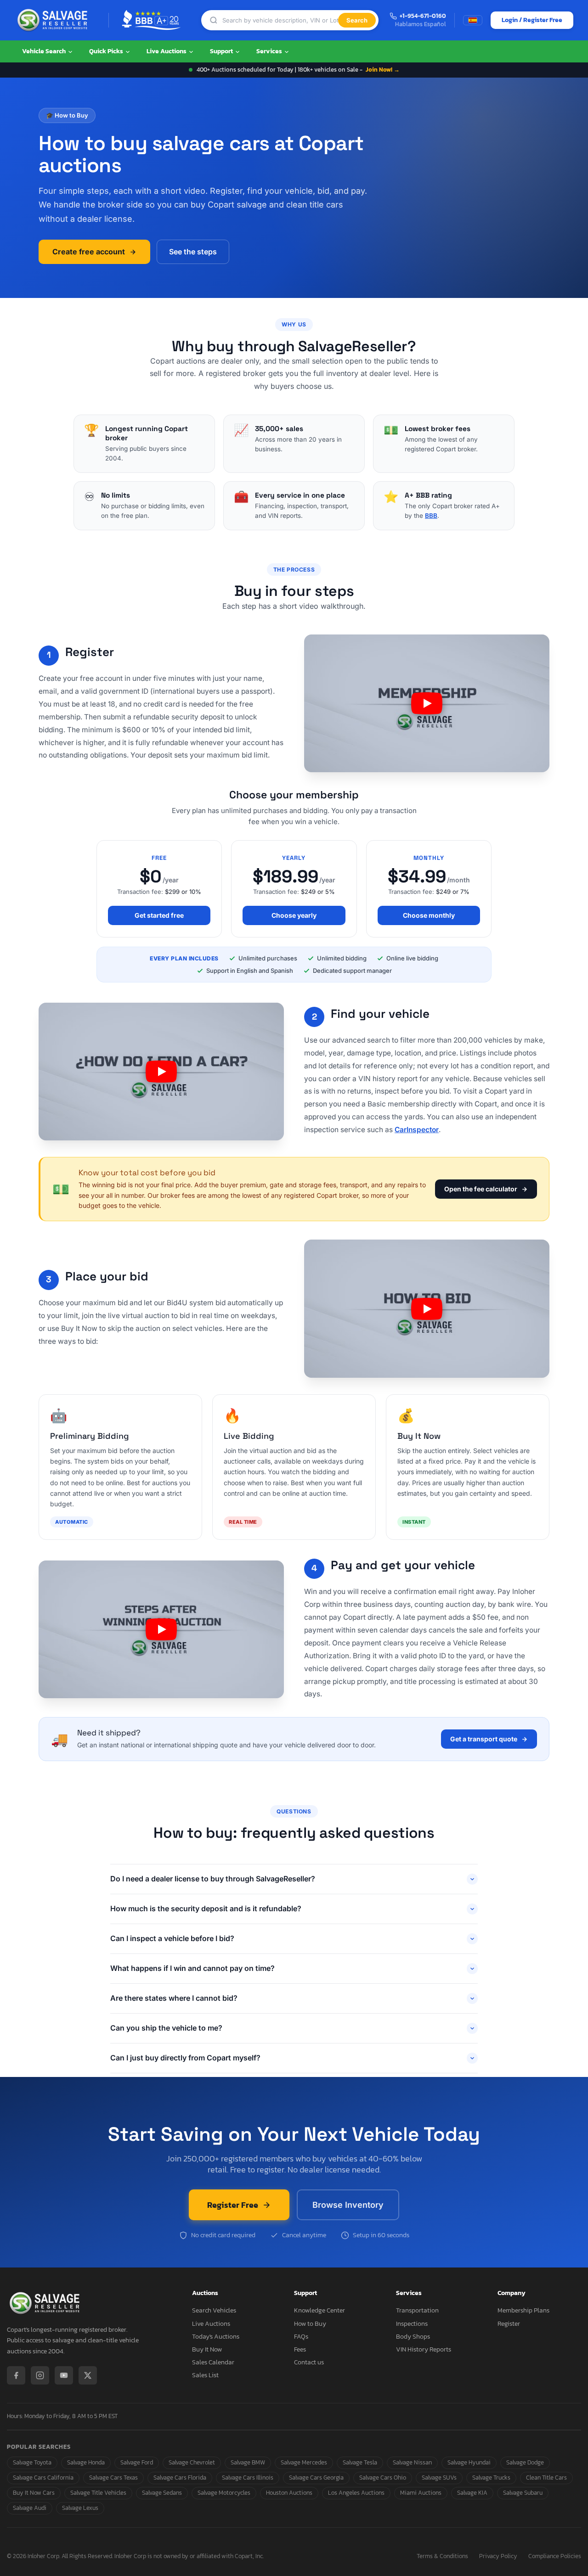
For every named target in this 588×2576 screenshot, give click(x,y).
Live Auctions (167, 51)
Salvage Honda (86, 2462)
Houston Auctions (289, 2493)
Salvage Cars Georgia (316, 2478)
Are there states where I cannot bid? (174, 1998)
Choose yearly (294, 915)
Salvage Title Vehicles (98, 2493)
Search (357, 20)
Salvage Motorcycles (224, 2493)
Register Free (233, 2205)
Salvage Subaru (523, 2493)
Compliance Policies (555, 2556)
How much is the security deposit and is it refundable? (206, 1908)
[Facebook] (16, 2375)
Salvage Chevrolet (192, 2462)
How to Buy (310, 2324)
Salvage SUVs (439, 2478)
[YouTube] (64, 2375)
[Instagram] (40, 2375)
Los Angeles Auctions (356, 2493)
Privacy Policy (498, 2556)
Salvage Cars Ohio (383, 2478)
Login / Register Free (532, 20)
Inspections (412, 2324)
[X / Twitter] (88, 2375)
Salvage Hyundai (469, 2462)
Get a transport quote (484, 1739)
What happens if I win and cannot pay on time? (192, 1968)
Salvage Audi (30, 2508)
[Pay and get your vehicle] (161, 1629)
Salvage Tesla (360, 2462)
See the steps (193, 252)
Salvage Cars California (43, 2478)
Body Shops (413, 2337)
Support (222, 51)
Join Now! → (383, 70)
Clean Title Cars (546, 2478)
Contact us (309, 2362)
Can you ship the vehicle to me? (166, 2028)
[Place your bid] (427, 1309)
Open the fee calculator (481, 1189)
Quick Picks (107, 51)
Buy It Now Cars (34, 2493)
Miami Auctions (421, 2493)
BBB (431, 516)
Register (509, 2324)
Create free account (89, 252)
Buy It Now (207, 2349)
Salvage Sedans (162, 2493)
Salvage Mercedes (304, 2462)
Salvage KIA (472, 2493)
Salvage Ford (137, 2462)
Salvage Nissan (412, 2462)
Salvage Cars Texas (113, 2478)
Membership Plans (523, 2310)
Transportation (417, 2310)
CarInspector (417, 1130)
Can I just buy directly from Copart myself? (185, 2058)
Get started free (159, 915)
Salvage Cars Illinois (248, 2478)
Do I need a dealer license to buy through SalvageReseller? (213, 1879)
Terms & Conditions (442, 2556)
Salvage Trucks (491, 2478)
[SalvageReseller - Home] (54, 20)
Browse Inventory (348, 2205)
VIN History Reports (424, 2349)
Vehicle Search (45, 51)
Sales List (205, 2375)
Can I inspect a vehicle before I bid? (172, 1938)
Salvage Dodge (525, 2462)
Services (270, 51)
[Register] (427, 703)
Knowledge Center (319, 2310)
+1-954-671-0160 (423, 16)
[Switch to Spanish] (473, 20)
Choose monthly (429, 915)
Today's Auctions (216, 2337)
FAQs (301, 2337)
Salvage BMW (248, 2462)
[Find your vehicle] (161, 1072)
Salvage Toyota (32, 2462)
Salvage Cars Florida (180, 2478)
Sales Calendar (213, 2362)
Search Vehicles (214, 2310)
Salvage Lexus (80, 2508)
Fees (300, 2349)
